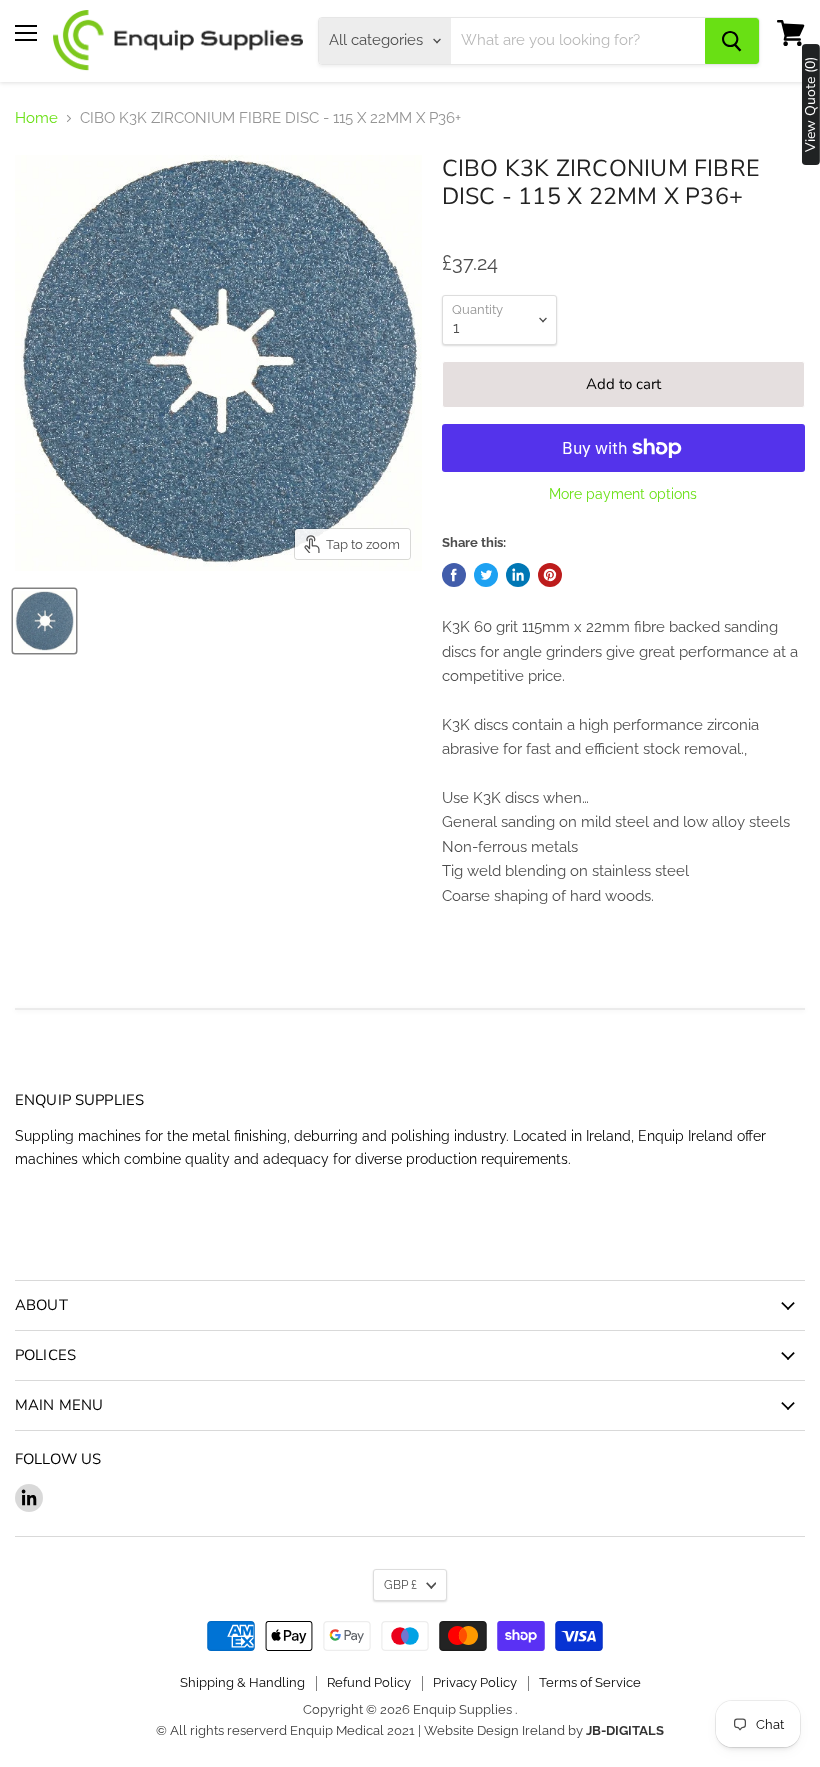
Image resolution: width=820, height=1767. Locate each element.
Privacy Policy (475, 1682)
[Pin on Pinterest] (550, 575)
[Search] (732, 41)
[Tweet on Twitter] (486, 575)
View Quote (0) (811, 104)
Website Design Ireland (494, 1730)
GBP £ (400, 1585)
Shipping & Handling (242, 1682)
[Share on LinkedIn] (518, 575)
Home (36, 118)
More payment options (623, 494)
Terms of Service (590, 1682)
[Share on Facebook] (454, 575)
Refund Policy (369, 1682)
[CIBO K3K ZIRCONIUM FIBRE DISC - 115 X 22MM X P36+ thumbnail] (44, 621)
